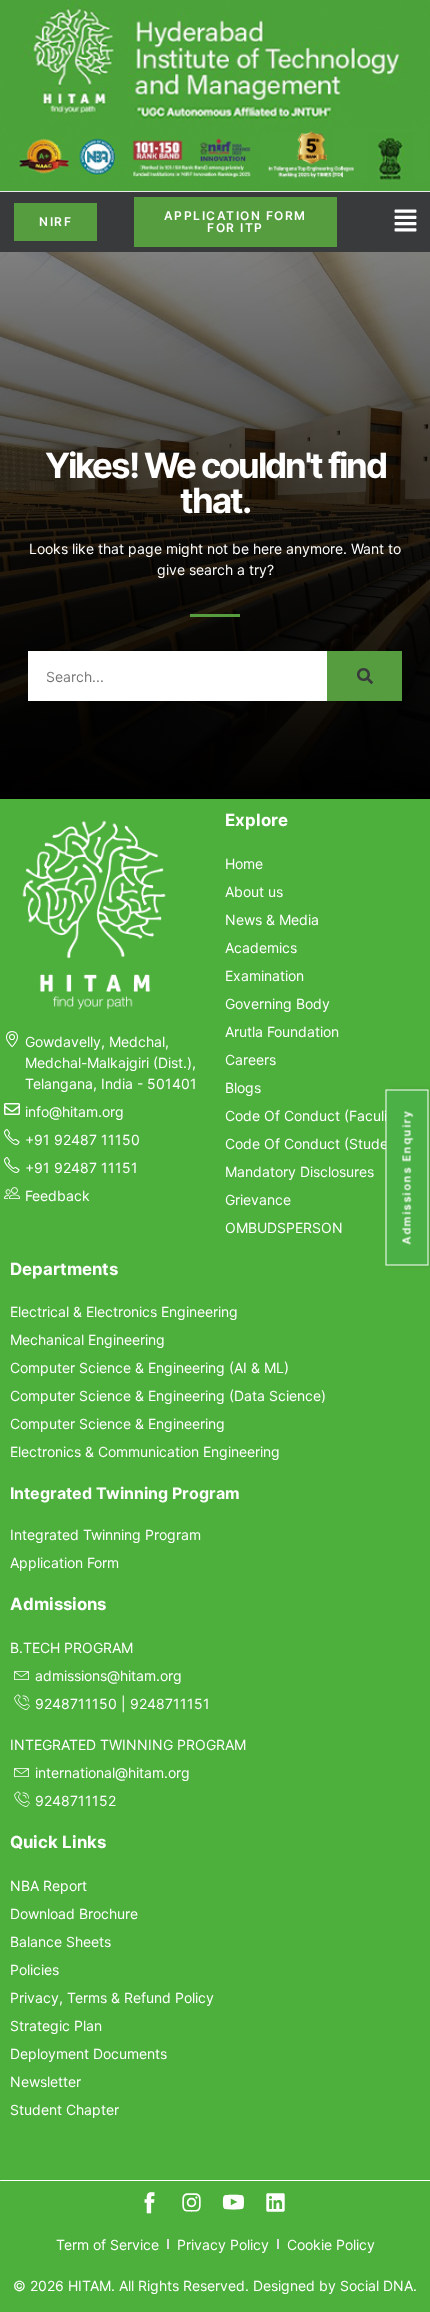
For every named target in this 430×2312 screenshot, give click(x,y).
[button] (405, 222)
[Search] (364, 676)
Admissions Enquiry (407, 1178)
